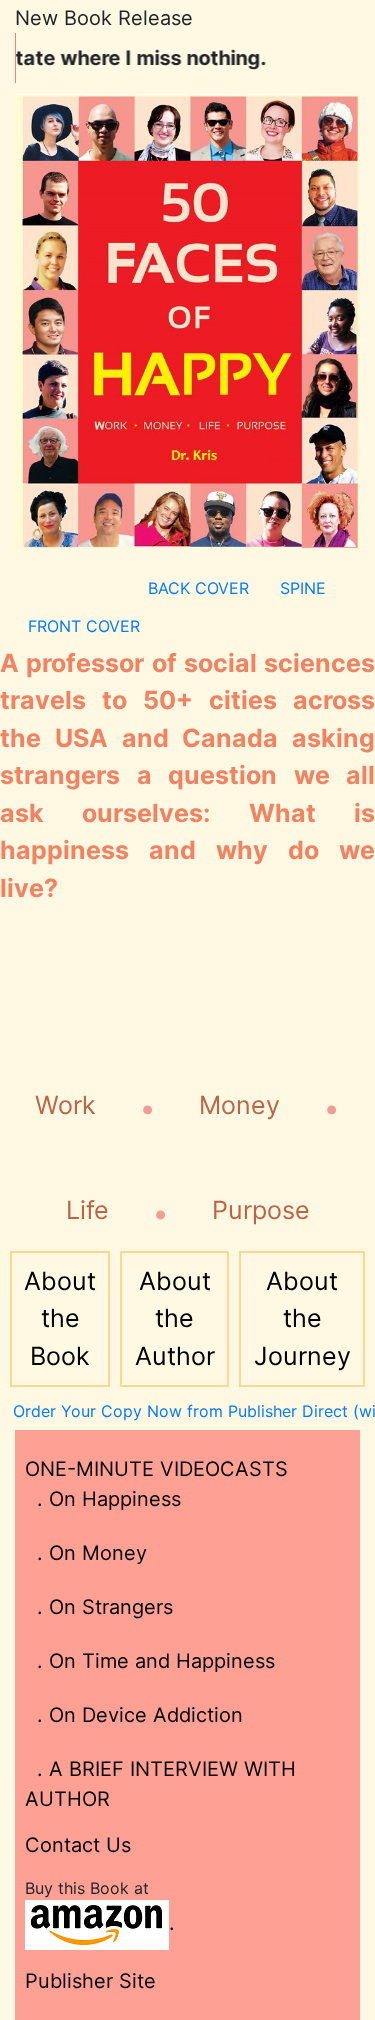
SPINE (303, 588)
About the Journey (302, 1318)
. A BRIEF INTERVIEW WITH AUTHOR (160, 1784)
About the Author (175, 1318)
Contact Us (78, 1845)
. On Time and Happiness (150, 1661)
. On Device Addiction (134, 1715)
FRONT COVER (84, 626)
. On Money (86, 1553)
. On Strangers (99, 1607)
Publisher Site (90, 1981)
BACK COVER (198, 588)
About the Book (60, 1318)
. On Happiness (103, 1499)
